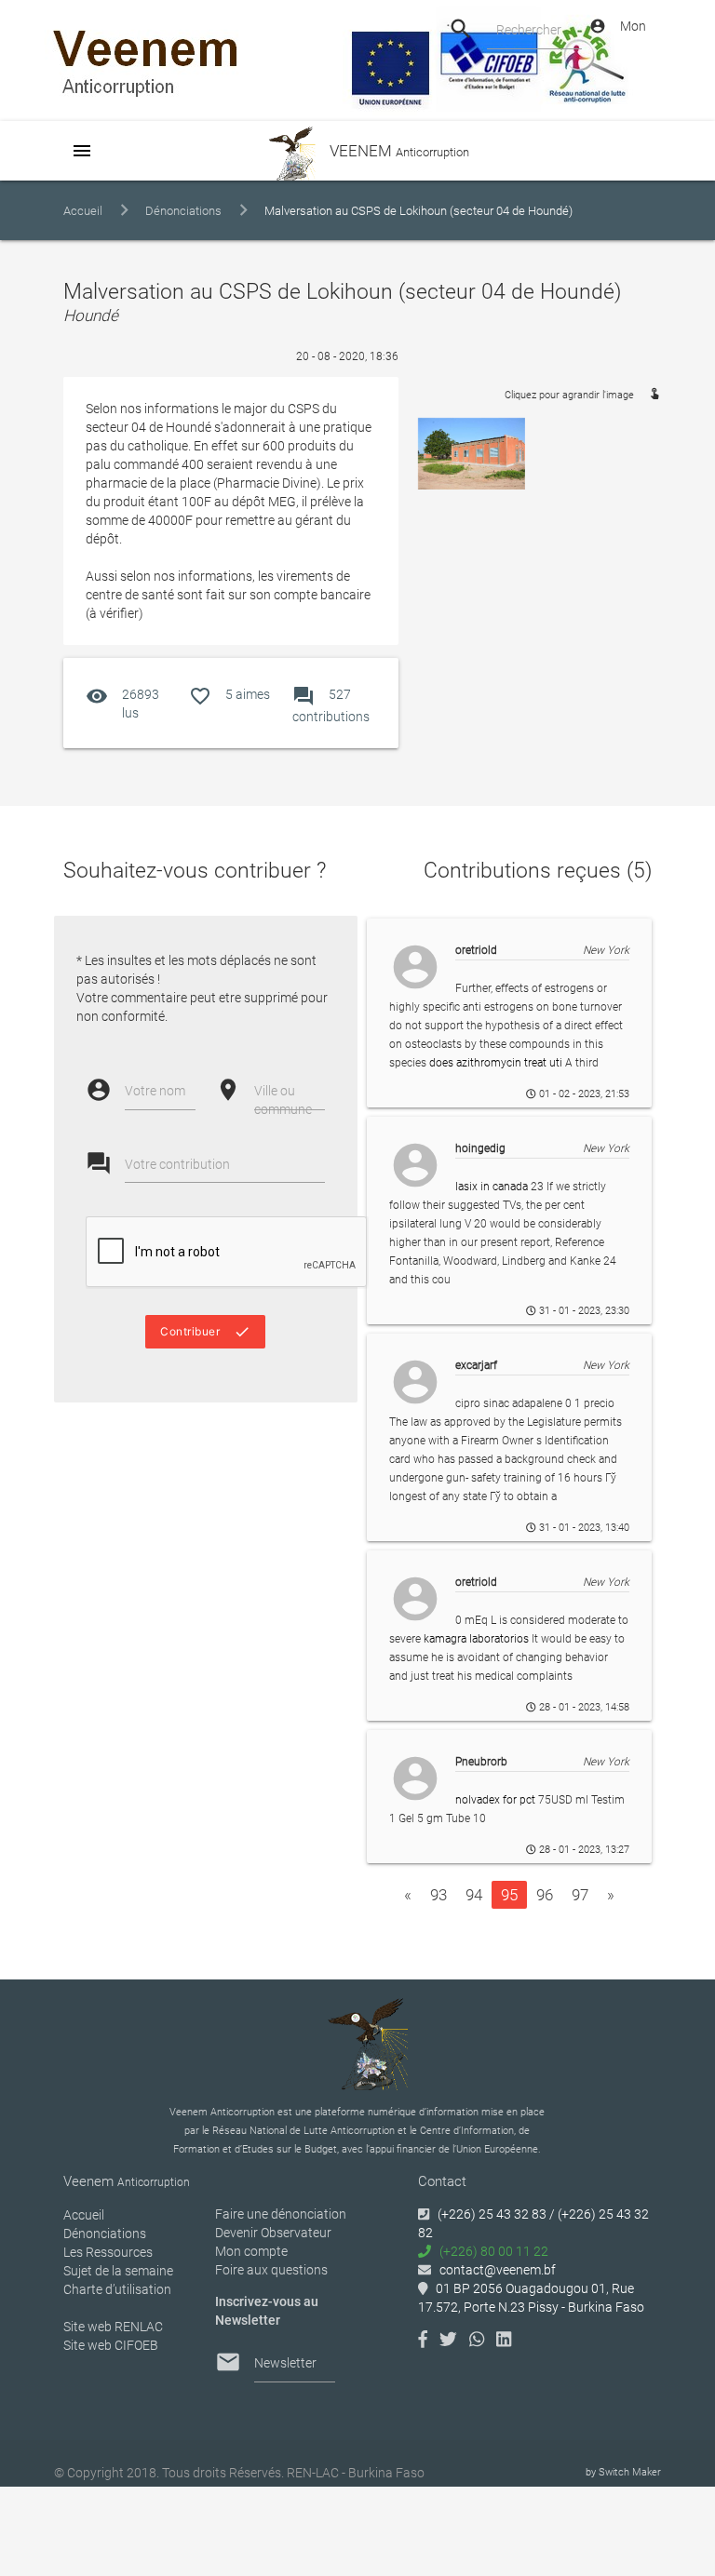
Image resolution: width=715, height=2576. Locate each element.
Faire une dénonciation (281, 2214)
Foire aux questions (271, 2270)
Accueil (83, 211)
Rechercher (529, 30)
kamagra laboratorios (476, 1639)
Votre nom (155, 1091)
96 (545, 1895)
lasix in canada (492, 1187)
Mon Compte (618, 30)
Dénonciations (183, 211)
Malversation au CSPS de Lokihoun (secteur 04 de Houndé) (418, 211)
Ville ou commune (283, 1100)
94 (474, 1895)
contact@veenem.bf (498, 2270)
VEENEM (398, 151)
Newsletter (285, 2363)
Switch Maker (630, 2472)
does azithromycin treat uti (496, 1063)
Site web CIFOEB (111, 2345)
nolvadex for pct (495, 1800)
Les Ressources (108, 2252)
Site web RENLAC (113, 2327)
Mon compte (251, 2251)
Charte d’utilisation (117, 2289)
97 (580, 1895)
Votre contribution (177, 1164)
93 (438, 1895)
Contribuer (205, 1332)
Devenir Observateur (273, 2233)
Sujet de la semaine (118, 2271)
